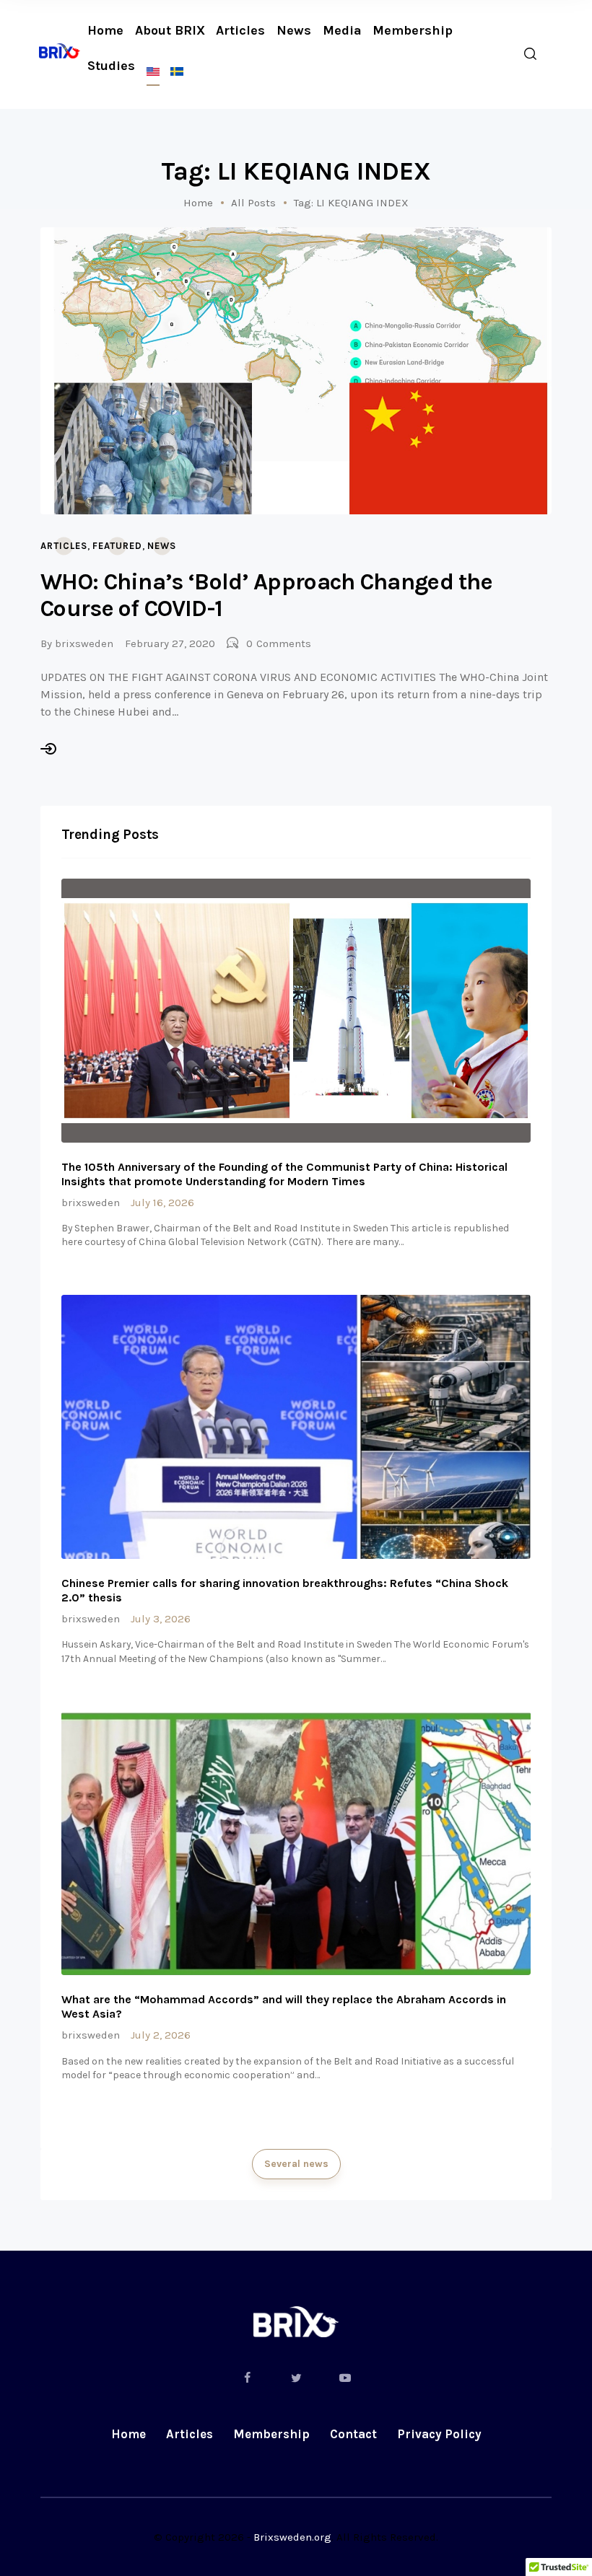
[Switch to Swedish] (178, 72)
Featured (117, 546)
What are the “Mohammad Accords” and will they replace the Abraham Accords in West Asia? (284, 2006)
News (162, 546)
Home (198, 203)
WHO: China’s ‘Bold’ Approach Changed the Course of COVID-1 (266, 595)
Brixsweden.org (292, 2537)
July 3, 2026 (161, 1619)
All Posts (253, 203)
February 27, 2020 (170, 643)
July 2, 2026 (161, 2035)
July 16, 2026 (162, 1203)
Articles (64, 546)
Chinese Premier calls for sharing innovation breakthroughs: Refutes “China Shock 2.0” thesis (285, 1590)
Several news (296, 2164)
